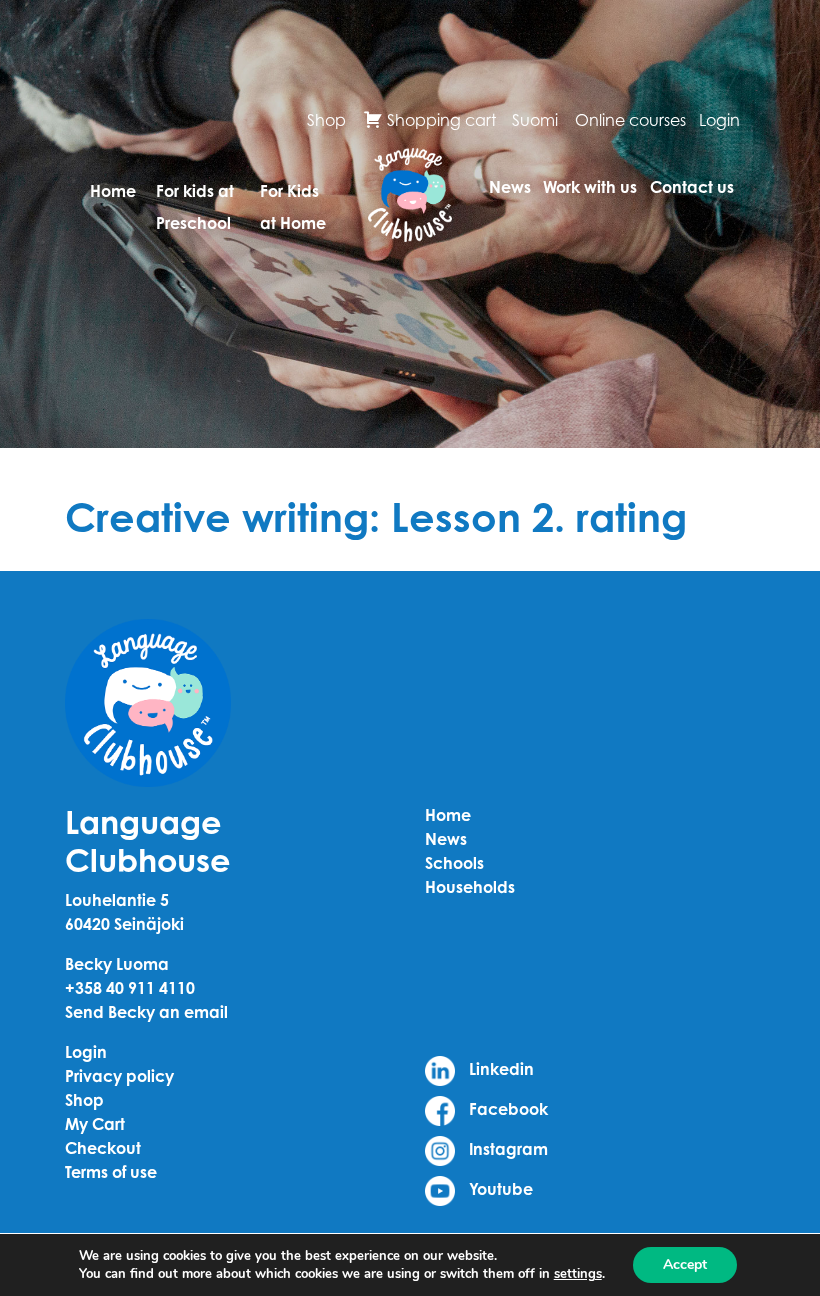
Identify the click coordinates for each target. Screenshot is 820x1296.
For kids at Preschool (195, 198)
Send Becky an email (146, 1012)
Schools (454, 863)
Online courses (630, 120)
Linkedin (499, 1069)
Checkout (103, 1148)
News (510, 187)
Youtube (499, 1189)
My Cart (95, 1124)
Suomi (535, 120)
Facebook (506, 1109)
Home (113, 191)
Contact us (692, 187)
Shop (326, 120)
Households (470, 887)
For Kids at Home (293, 198)
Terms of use (111, 1172)
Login (719, 120)
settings (578, 1274)
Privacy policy (119, 1076)
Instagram (506, 1149)
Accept (685, 1264)
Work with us (590, 187)
